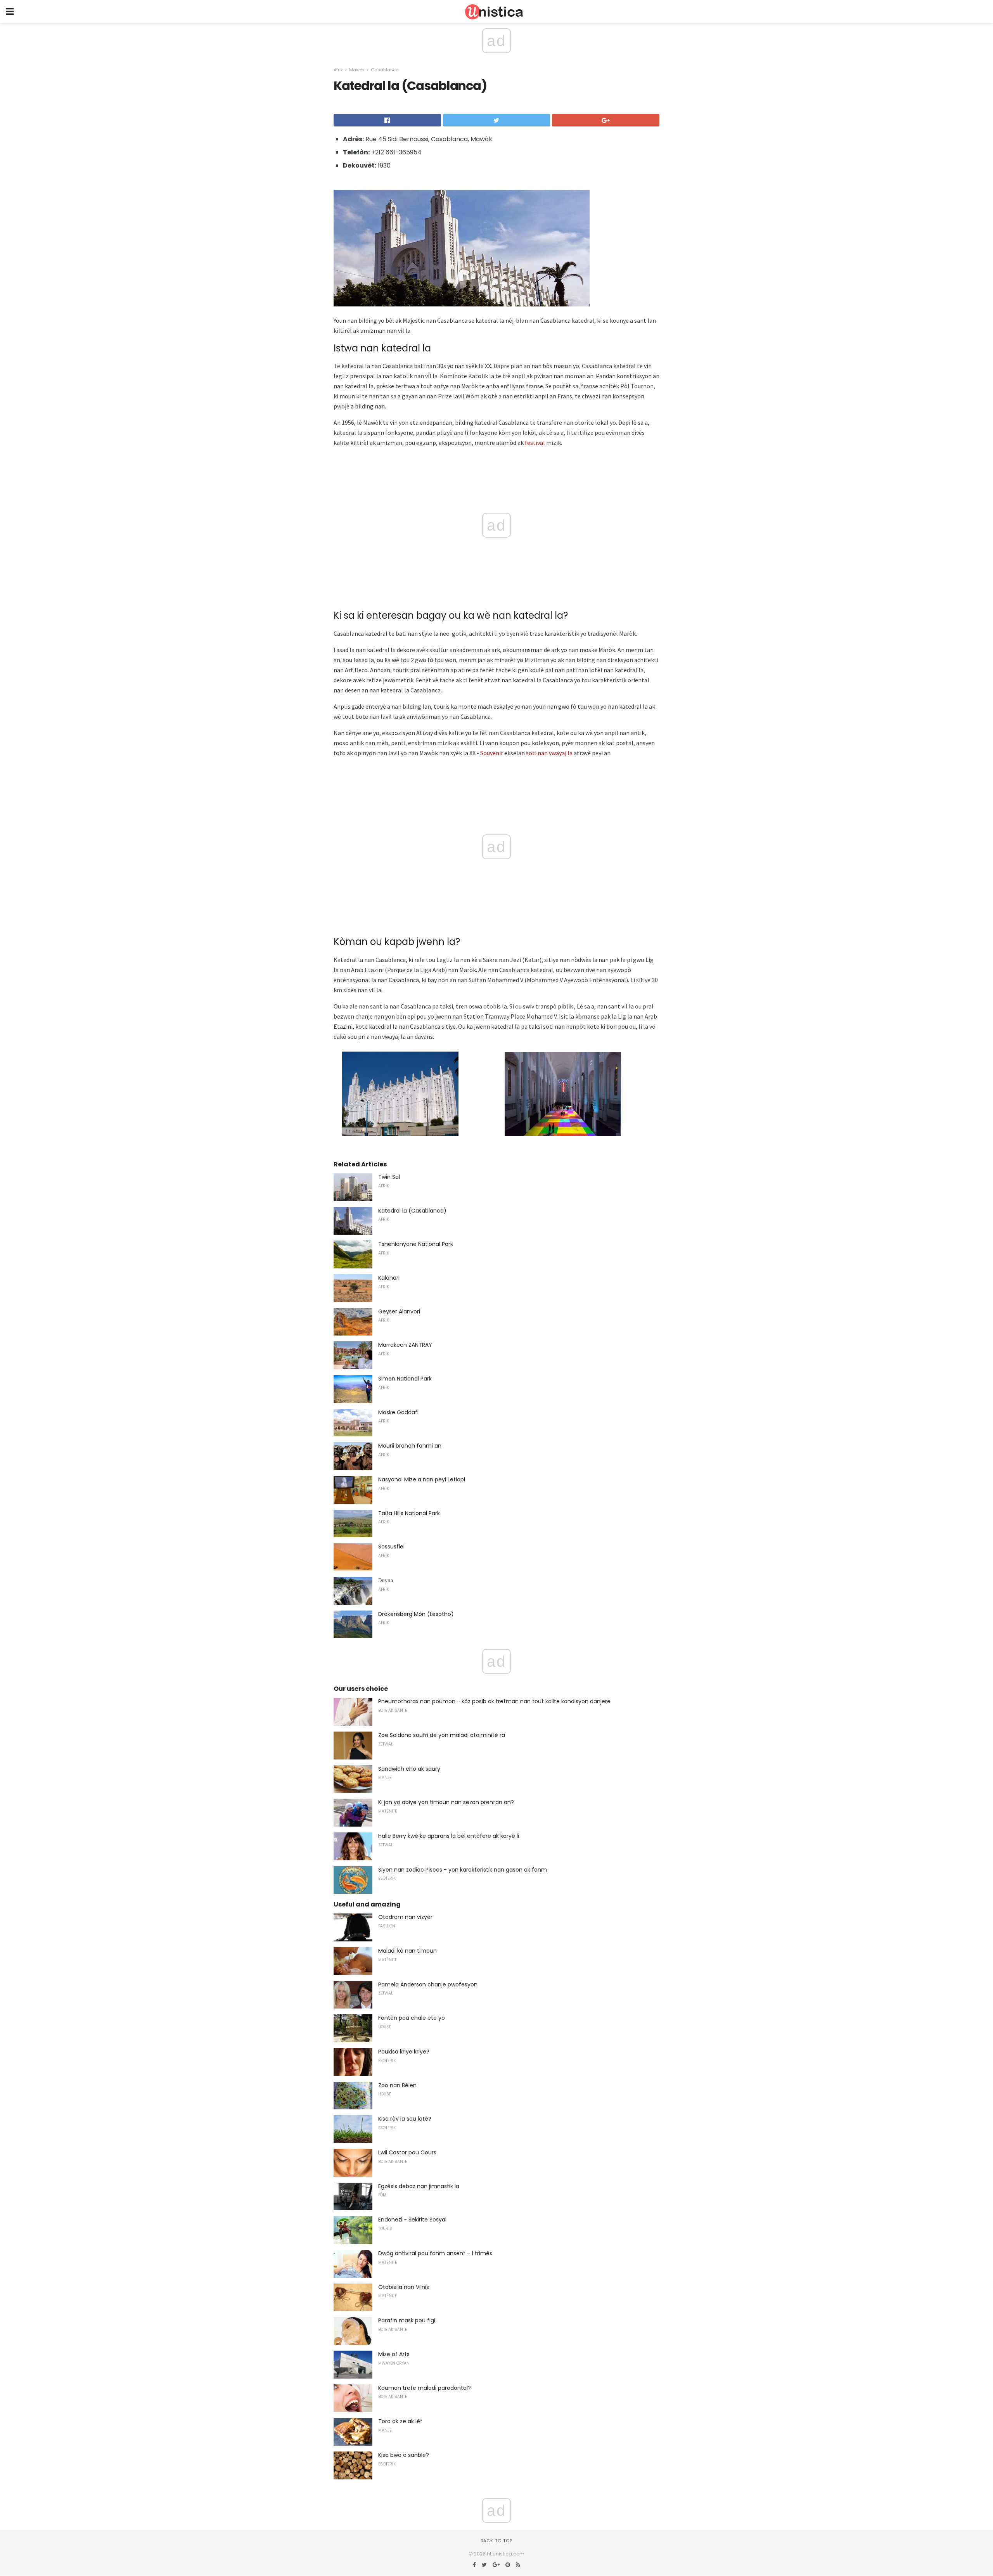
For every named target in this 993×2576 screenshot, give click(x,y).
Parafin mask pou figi (407, 2320)
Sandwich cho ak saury (409, 1769)
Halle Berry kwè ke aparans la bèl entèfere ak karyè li (449, 1836)
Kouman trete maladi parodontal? (425, 2388)
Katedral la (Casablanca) (412, 1211)
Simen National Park (405, 1379)
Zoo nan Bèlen (397, 2085)
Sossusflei (391, 1547)
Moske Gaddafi (398, 1412)
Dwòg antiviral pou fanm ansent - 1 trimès (435, 2253)
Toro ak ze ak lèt (400, 2421)
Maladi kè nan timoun (407, 1951)
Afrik (338, 70)
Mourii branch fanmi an (410, 1446)
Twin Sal (389, 1177)
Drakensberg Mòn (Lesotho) (416, 1614)
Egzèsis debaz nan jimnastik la (419, 2186)
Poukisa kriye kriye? (404, 2052)
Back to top (496, 2541)
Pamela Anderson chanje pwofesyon (428, 1984)
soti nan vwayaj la (549, 753)
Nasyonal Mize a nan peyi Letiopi (422, 1479)
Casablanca (385, 70)
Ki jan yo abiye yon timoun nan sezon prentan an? (446, 1802)
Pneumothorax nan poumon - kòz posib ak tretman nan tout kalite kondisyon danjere (494, 1701)
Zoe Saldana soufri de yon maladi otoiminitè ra (442, 1735)
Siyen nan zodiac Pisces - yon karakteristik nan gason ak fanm (463, 1870)
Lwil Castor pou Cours (407, 2152)
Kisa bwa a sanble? (404, 2455)
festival (535, 443)
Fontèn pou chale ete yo (412, 2018)
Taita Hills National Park (409, 1513)
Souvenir (492, 753)
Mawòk (357, 70)
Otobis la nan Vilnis (404, 2287)
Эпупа (386, 1580)
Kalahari (389, 1278)
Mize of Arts (394, 2354)
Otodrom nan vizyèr (405, 1917)
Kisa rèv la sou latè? (405, 2119)
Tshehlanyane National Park (416, 1244)
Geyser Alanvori (399, 1311)
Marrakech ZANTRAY (405, 1345)
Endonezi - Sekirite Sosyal (412, 2220)
